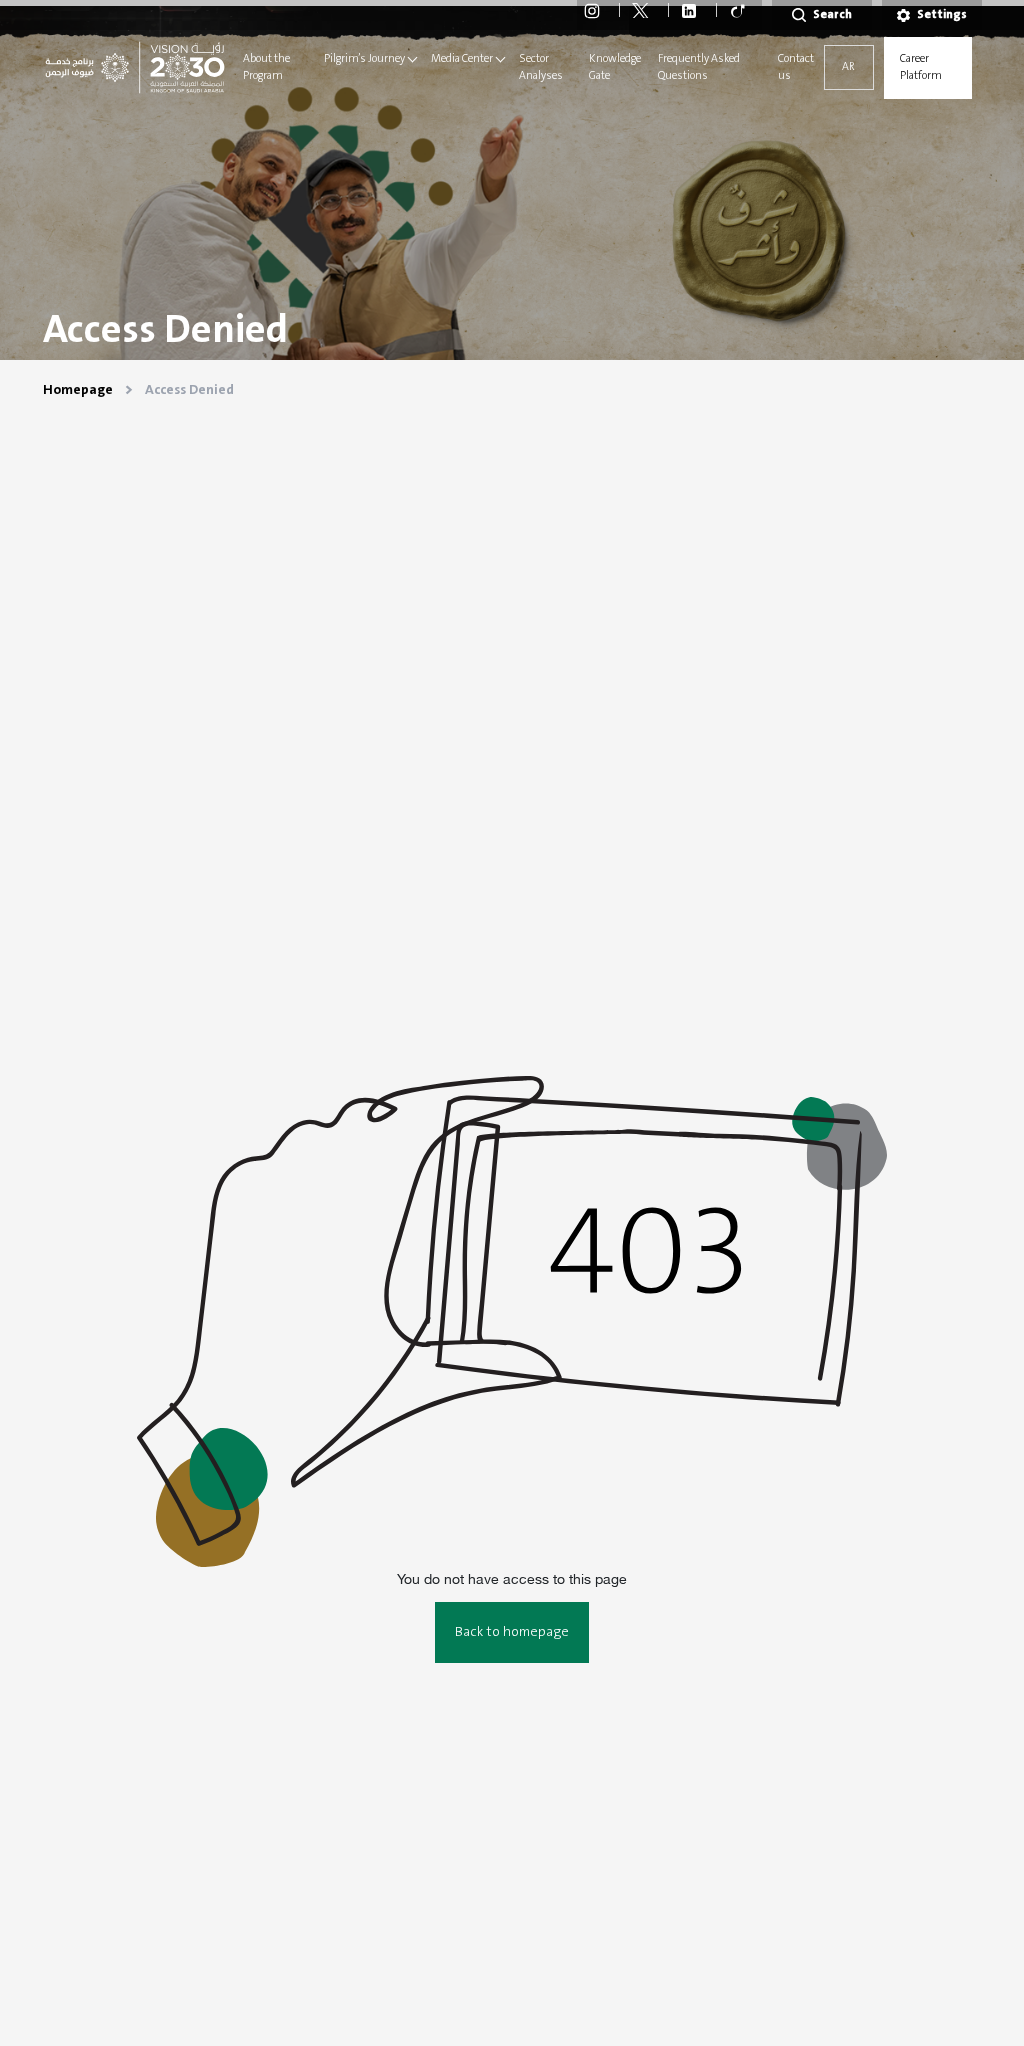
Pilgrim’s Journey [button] (364, 59)
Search (832, 14)
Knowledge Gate (615, 67)
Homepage (78, 390)
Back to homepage (512, 1632)
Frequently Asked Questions (699, 67)
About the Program (266, 67)
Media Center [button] (462, 59)
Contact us (796, 67)
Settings (942, 14)
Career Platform (921, 67)
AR (848, 67)
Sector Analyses (541, 67)
